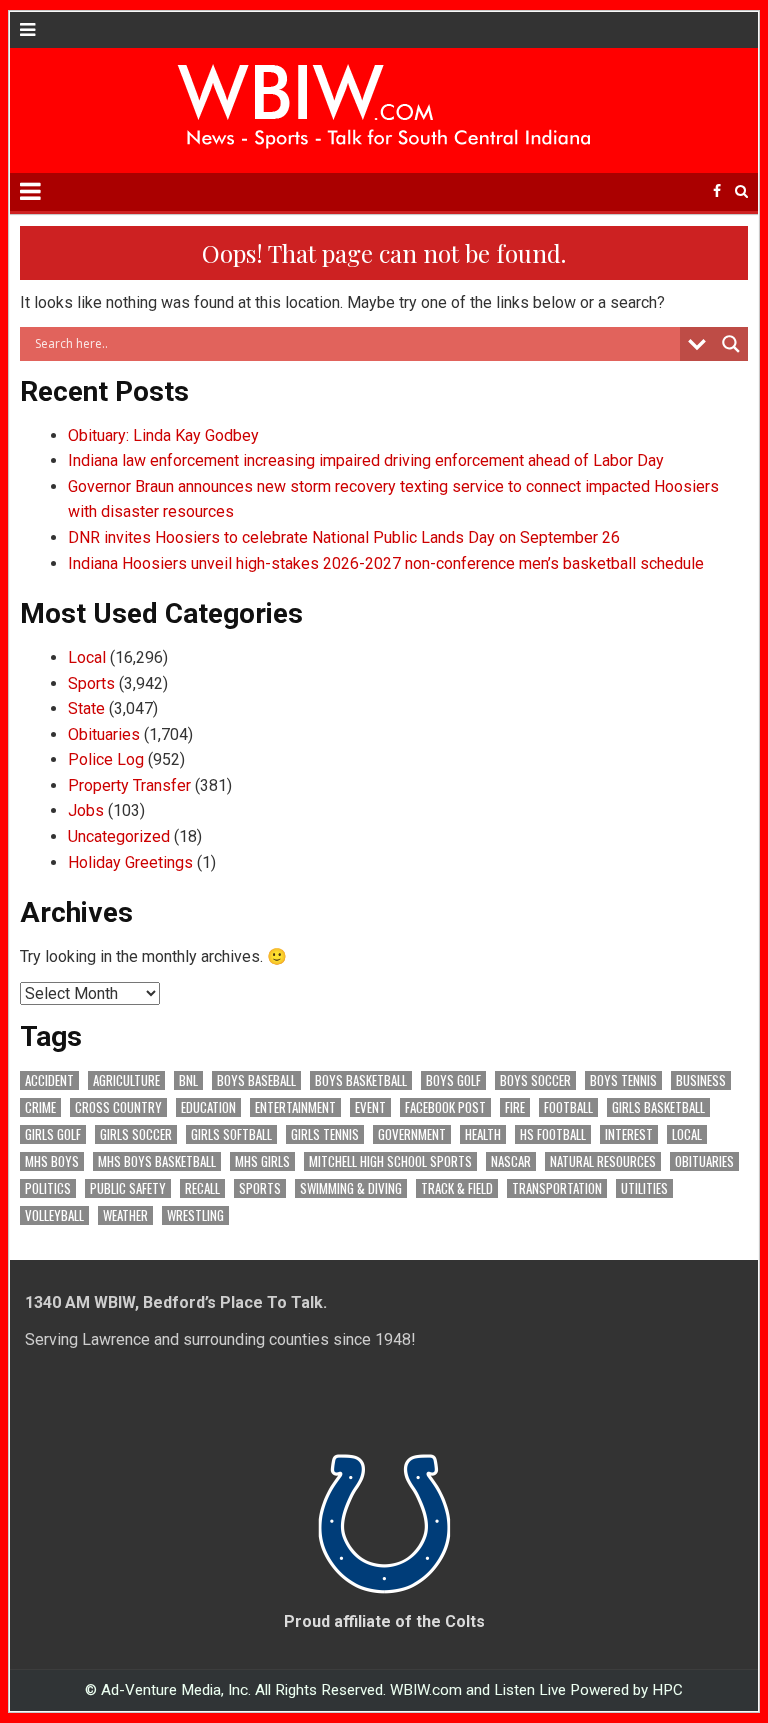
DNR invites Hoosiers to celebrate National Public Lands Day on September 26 (344, 537)
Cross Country (118, 1107)
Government (412, 1134)
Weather (125, 1215)
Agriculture (126, 1080)
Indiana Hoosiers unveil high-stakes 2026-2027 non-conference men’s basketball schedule (386, 563)
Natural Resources (603, 1161)
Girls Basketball (658, 1107)
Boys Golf (453, 1080)
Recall (202, 1188)
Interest (629, 1134)
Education (208, 1107)
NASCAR (511, 1161)
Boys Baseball (256, 1080)
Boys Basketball (361, 1080)
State (86, 708)
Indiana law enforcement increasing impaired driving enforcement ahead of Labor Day (366, 460)
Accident (49, 1080)
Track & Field (457, 1188)
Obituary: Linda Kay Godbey (163, 435)
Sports (91, 683)
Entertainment (295, 1107)
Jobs (86, 810)
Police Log (106, 759)
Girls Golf (53, 1134)
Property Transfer (129, 785)
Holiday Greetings (130, 862)
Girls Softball (231, 1134)
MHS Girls (262, 1161)
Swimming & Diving (351, 1188)
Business (701, 1080)
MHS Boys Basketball (157, 1161)
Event (370, 1107)
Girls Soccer (136, 1134)
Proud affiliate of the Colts (384, 1621)
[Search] (741, 191)
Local (87, 657)
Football (568, 1107)
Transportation (557, 1188)
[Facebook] (717, 191)
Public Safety (128, 1188)
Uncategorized (119, 836)
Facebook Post (445, 1107)
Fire (515, 1107)
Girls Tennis (325, 1134)
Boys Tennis (623, 1080)
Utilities (644, 1188)
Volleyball (54, 1215)
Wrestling (195, 1215)
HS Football (553, 1134)
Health (483, 1134)
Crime (40, 1107)
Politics (48, 1188)
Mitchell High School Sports (390, 1161)
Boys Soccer (535, 1080)
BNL (188, 1080)
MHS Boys (52, 1161)
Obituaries (104, 734)
